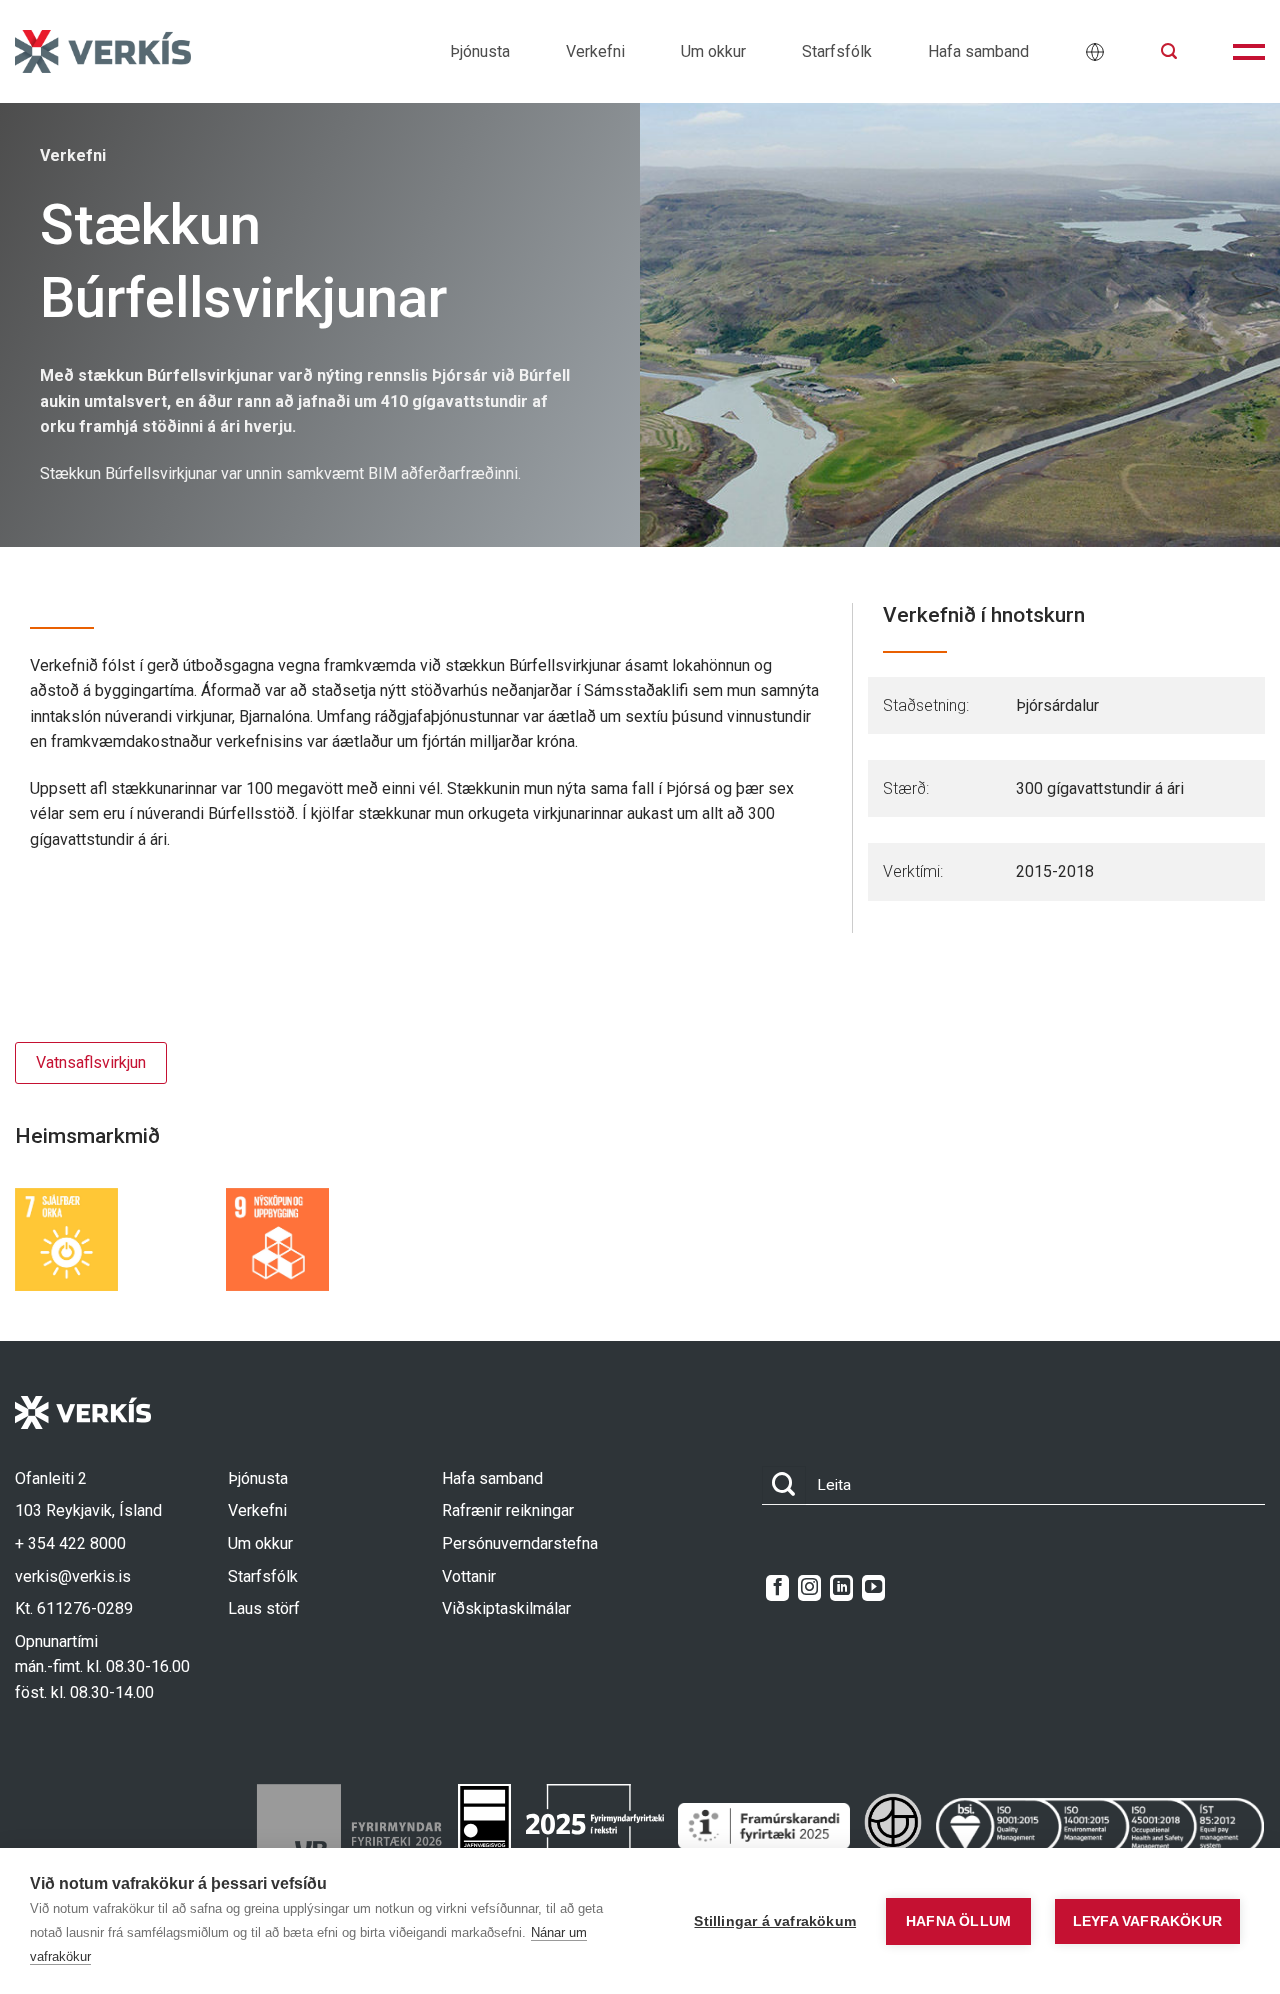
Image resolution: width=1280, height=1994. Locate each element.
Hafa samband (978, 51)
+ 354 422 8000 (70, 1543)
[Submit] (784, 1485)
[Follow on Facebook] (777, 1588)
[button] (1169, 51)
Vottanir (469, 1576)
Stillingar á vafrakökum (775, 1921)
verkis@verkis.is (73, 1576)
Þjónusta (480, 51)
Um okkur (713, 51)
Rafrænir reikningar (508, 1510)
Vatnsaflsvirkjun (91, 1062)
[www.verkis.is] (103, 51)
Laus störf (264, 1608)
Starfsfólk (837, 51)
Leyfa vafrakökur (1147, 1921)
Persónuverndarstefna (520, 1543)
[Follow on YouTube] (873, 1588)
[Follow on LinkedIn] (841, 1588)
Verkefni (595, 51)
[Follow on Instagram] (809, 1588)
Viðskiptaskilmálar (506, 1608)
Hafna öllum (958, 1921)
